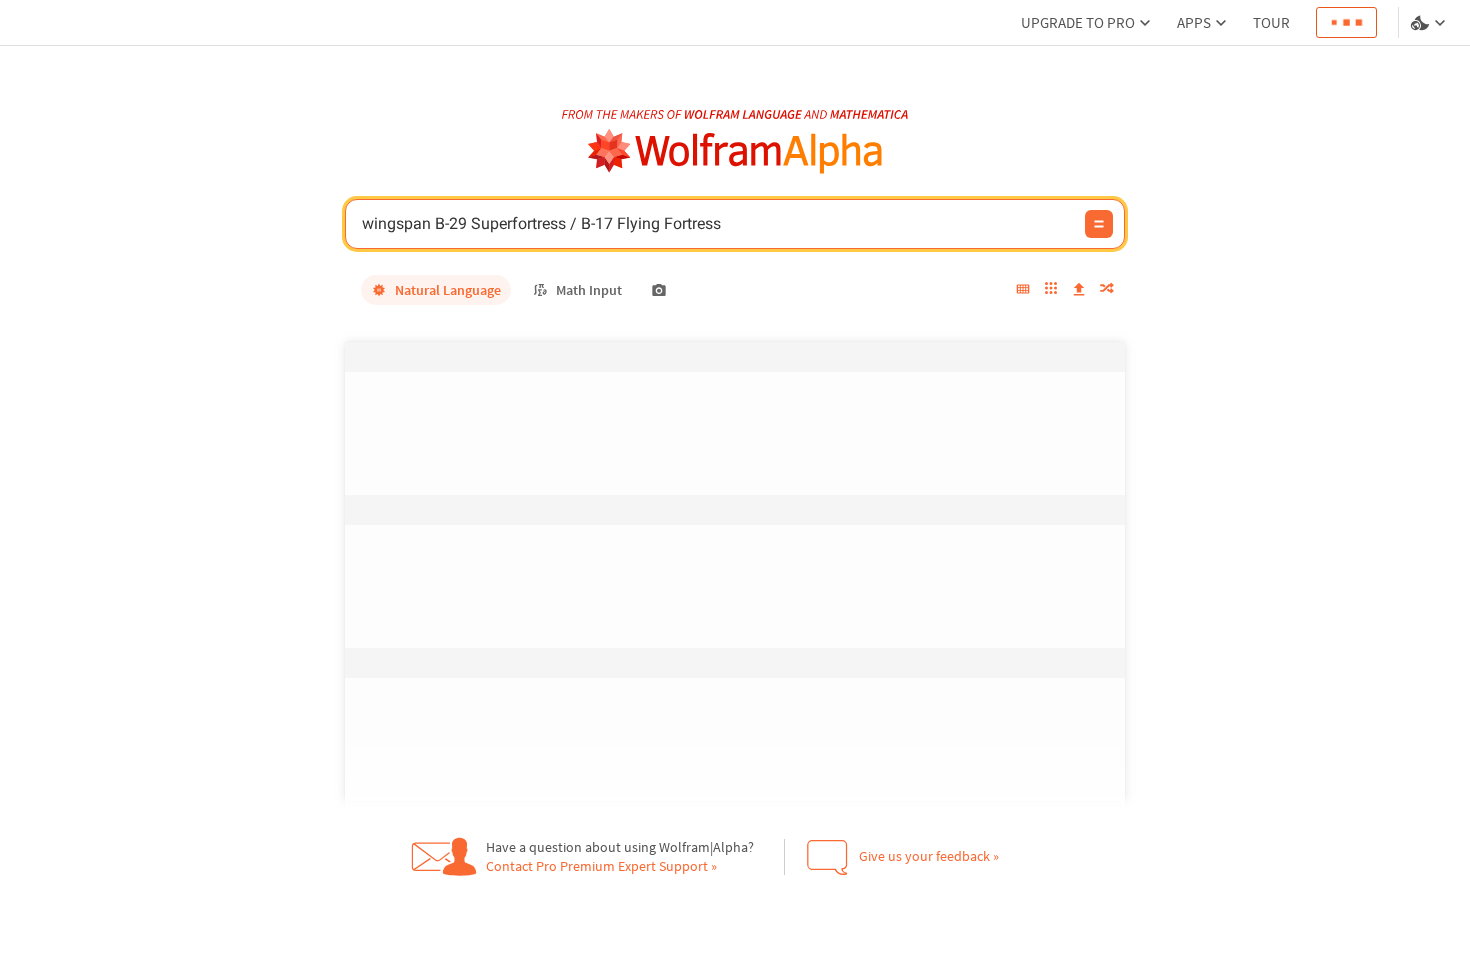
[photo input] (659, 290)
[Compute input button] (1099, 224)
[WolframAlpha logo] (735, 151)
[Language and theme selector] (1430, 23)
